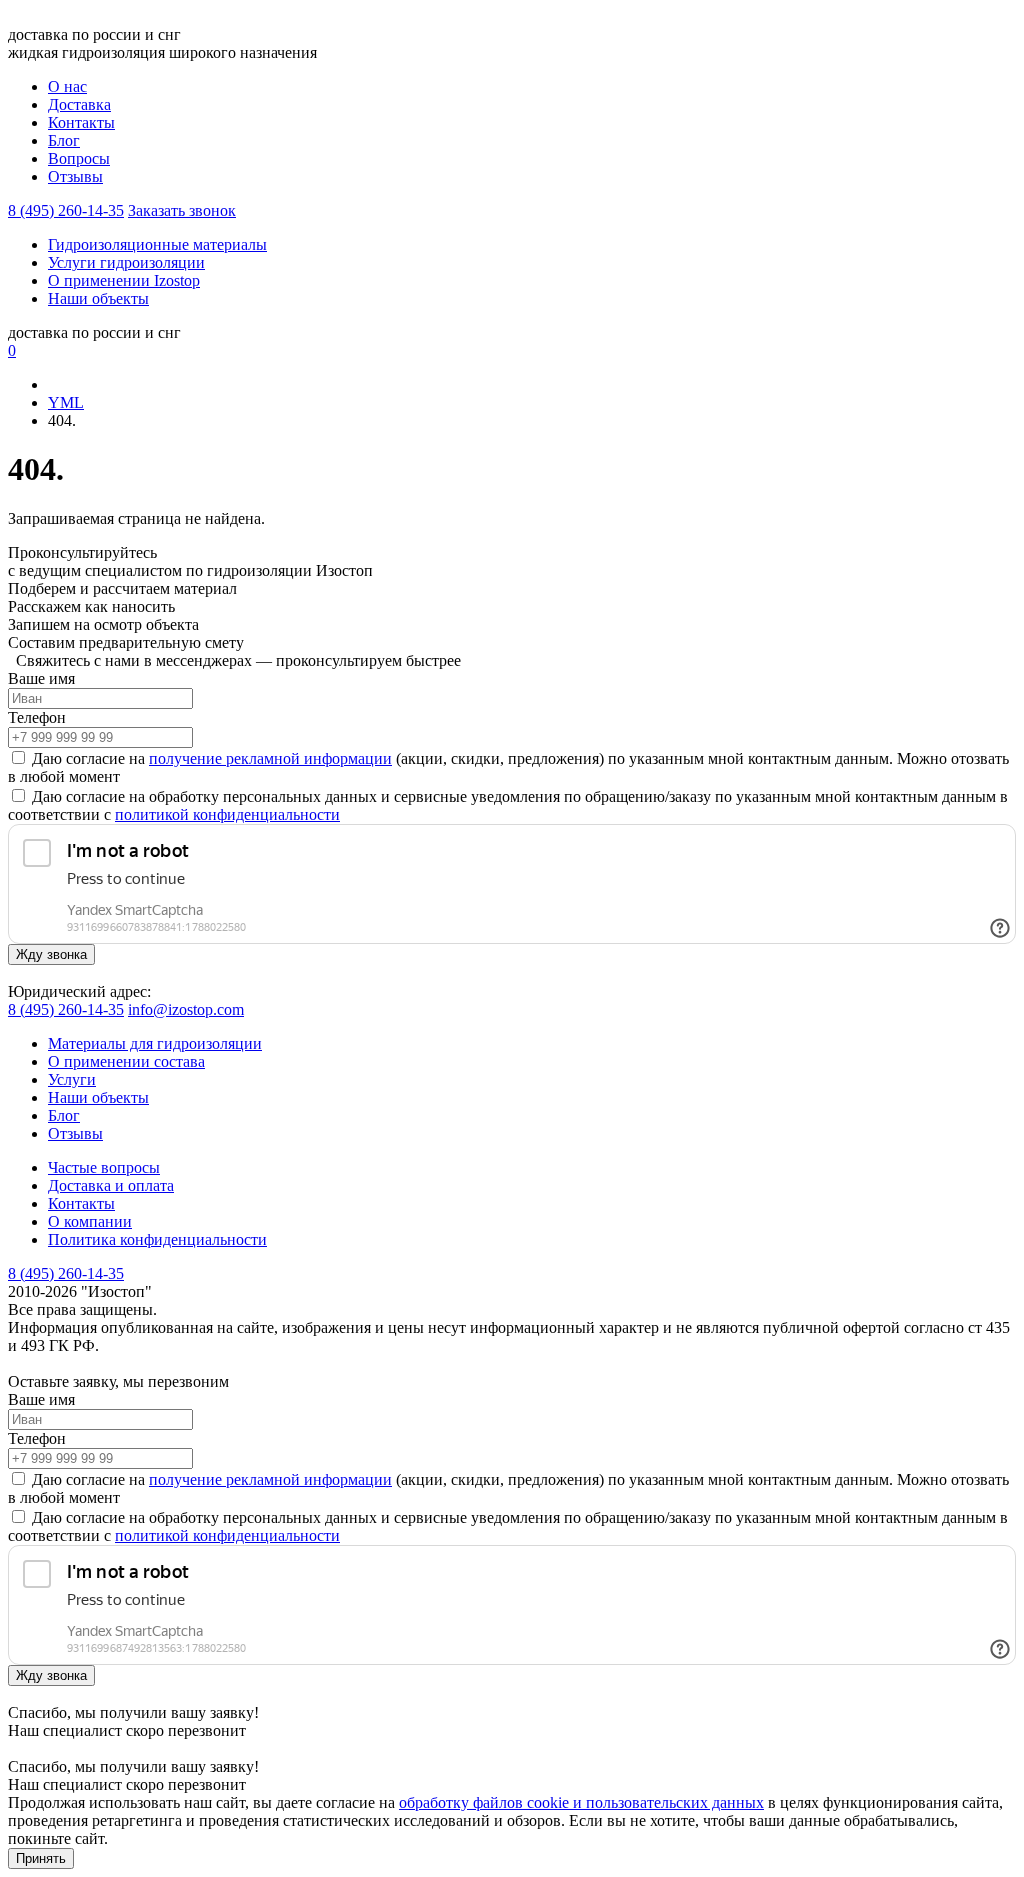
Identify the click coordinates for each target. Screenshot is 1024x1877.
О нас (67, 86)
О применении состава (126, 1061)
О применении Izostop (124, 280)
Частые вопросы (104, 1167)
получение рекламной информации (270, 758)
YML (66, 402)
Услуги (72, 1079)
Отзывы (75, 176)
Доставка (79, 104)
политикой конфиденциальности (227, 814)
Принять (41, 1858)
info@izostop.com (186, 1009)
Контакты (81, 122)
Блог (64, 140)
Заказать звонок (182, 210)
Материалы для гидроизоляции (155, 1043)
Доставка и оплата (111, 1185)
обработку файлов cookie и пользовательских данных (581, 1802)
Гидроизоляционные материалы (157, 244)
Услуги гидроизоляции (126, 262)
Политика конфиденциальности (157, 1239)
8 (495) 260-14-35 (66, 210)
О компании (90, 1221)
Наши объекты (98, 298)
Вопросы (79, 158)
